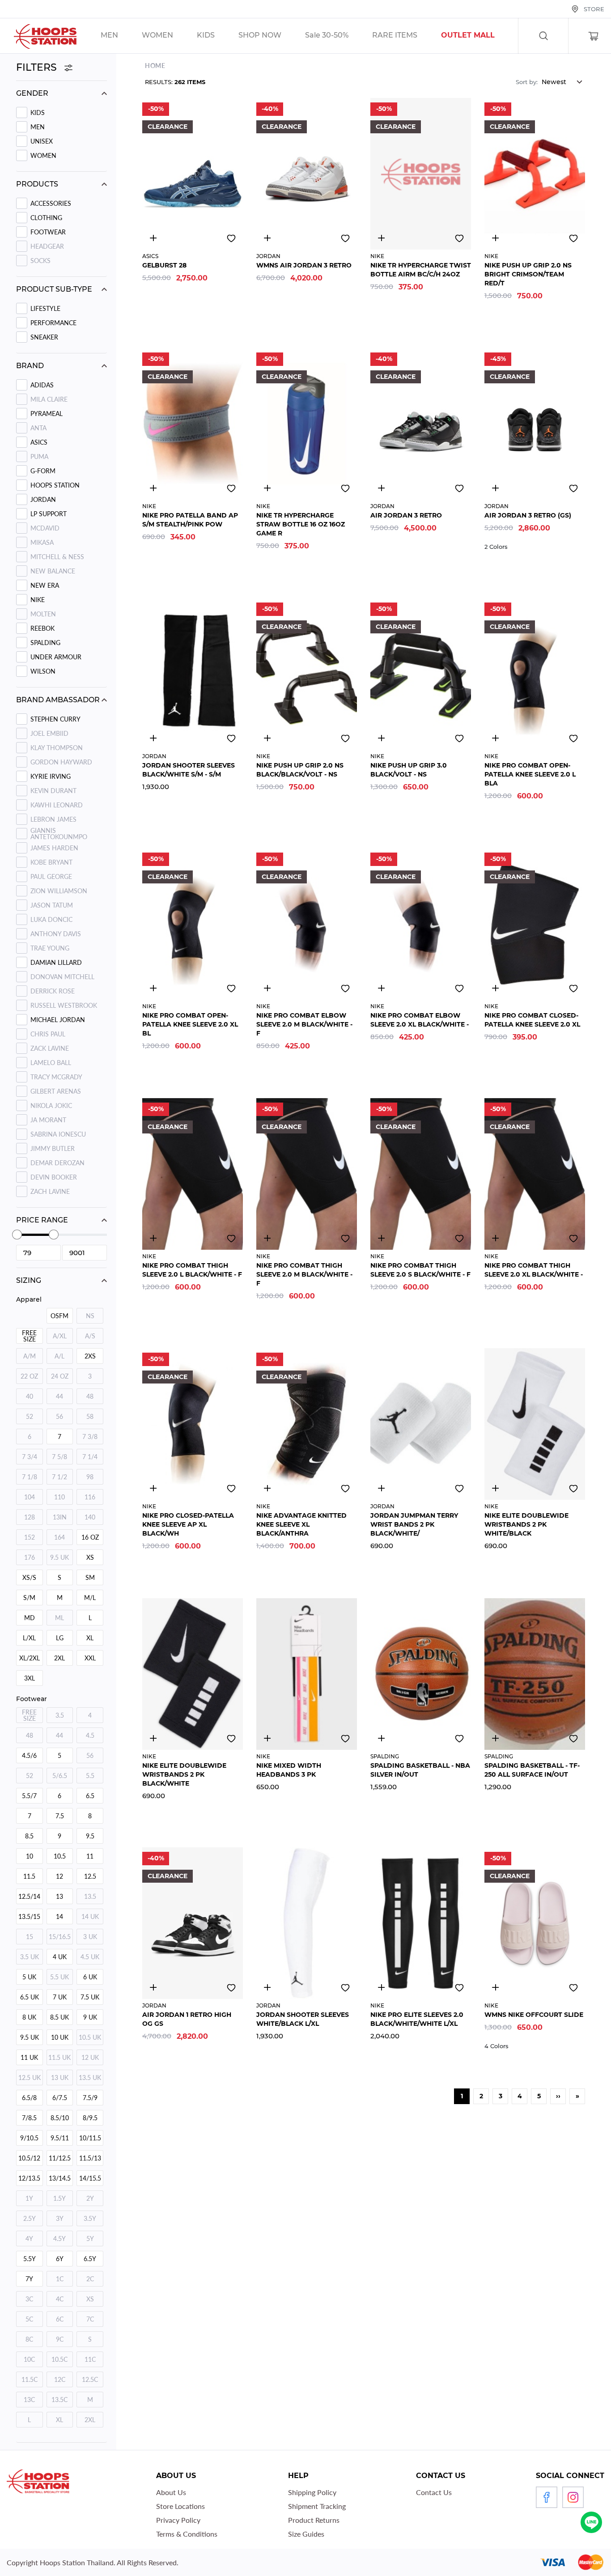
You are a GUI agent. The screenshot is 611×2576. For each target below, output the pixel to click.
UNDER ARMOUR (56, 657)
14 (59, 1916)
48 (90, 1396)
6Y (60, 2259)
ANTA (38, 428)
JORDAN (43, 499)
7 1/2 (59, 1477)
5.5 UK (59, 1977)
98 (90, 1477)
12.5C (90, 2379)
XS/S (29, 1577)
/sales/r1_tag (406, 36)
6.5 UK (30, 1997)
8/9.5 (90, 2118)
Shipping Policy (312, 2492)
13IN (60, 1517)
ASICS (39, 442)
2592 (381, 738)
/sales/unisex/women (169, 36)
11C (90, 2359)
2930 (495, 988)
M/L (90, 1598)
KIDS (38, 112)
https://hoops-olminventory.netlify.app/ (479, 36)
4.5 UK (90, 1957)
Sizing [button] (29, 1280)
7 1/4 (90, 1457)
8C (29, 2339)
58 (90, 1416)
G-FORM (43, 471)
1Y (29, 2198)
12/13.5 (29, 2178)
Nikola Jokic (51, 1106)
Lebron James (53, 819)
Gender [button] (32, 93)
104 (30, 1497)
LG (60, 1638)
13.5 (90, 1896)
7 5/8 (59, 1457)
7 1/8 (30, 1477)
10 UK (60, 2037)
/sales (271, 36)
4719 (381, 488)
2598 (267, 738)
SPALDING (45, 643)
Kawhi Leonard (57, 805)
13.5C (59, 2400)
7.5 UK (90, 1997)
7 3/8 (90, 1437)
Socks (40, 261)
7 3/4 (30, 1457)
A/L (59, 1356)
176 (30, 1557)
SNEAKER (44, 337)
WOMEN (43, 155)
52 (30, 1416)
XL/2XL (30, 1658)
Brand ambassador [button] (58, 700)
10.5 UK (90, 2037)
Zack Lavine (50, 1048)
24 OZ (60, 1376)
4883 (153, 238)
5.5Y (30, 2259)
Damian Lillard (56, 962)
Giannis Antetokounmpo (59, 834)
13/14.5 (60, 2178)
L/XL (29, 1638)
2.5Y (30, 2218)
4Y (29, 2239)
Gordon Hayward (61, 762)
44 (59, 1396)
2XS (90, 1356)
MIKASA (42, 542)
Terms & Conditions (187, 2534)
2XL (59, 1658)
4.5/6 (29, 1755)
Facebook (547, 2497)
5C (29, 2319)
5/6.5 (60, 1776)
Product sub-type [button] (54, 289)
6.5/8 (29, 2098)
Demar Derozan (57, 1163)
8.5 (29, 1836)
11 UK (29, 2057)
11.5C (30, 2379)
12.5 (90, 1876)
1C (60, 2279)
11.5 (29, 1876)
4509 (495, 488)
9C (60, 2339)
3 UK (90, 1937)
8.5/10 (60, 2118)
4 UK (60, 1957)
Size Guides (306, 2534)
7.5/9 (90, 2098)
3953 (267, 1738)
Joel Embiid (49, 733)
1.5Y (59, 2198)
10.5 (60, 1856)
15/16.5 (60, 1937)
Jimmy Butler (53, 1148)
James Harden (54, 848)
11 (90, 1856)
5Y (90, 2239)
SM (90, 1577)
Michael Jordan (58, 1020)
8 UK (29, 2017)
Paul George (51, 876)
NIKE (38, 600)
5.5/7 (29, 1796)
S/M (29, 1598)
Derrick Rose (53, 991)
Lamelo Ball (51, 1063)
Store (594, 9)
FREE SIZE (29, 1336)
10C (29, 2359)
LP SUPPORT (49, 514)
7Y (29, 2279)
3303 (153, 988)
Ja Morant (48, 1120)
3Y (60, 2218)
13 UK (60, 2077)
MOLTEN (43, 614)
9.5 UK (59, 1557)
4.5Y (59, 2239)
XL (90, 1638)
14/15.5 (90, 2178)
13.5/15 (29, 1916)
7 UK (60, 1997)
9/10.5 (29, 2138)
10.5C (59, 2359)
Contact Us (434, 2492)
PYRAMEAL (47, 414)
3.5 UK (30, 1957)
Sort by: (527, 82)
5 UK (29, 1977)
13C (29, 2400)
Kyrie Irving (51, 776)
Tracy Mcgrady (56, 1077)
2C (90, 2279)
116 (90, 1497)
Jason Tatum (52, 905)
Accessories (51, 203)
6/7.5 (60, 2098)
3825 (495, 1488)
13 (59, 1896)
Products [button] (37, 184)
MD (30, 1618)
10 (30, 1856)
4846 (381, 1738)
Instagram (573, 2497)
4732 (267, 238)
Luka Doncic (51, 919)
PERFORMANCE (53, 323)
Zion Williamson (59, 891)
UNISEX (42, 141)
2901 (153, 738)
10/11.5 (90, 2138)
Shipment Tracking (317, 2506)
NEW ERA (45, 585)
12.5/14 (29, 1896)
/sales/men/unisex (121, 36)
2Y (90, 2198)
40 (30, 1396)
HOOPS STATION (55, 485)
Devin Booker (54, 1177)
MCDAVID (45, 528)
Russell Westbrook (64, 1005)
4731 (495, 1987)
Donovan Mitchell (62, 977)
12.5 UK (30, 2077)
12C (60, 2379)
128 (30, 1517)
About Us (171, 2492)
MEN (38, 127)
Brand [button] (30, 366)
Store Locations (180, 2506)
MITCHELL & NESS (57, 557)
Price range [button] (42, 1220)
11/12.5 (60, 2158)
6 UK (90, 1977)
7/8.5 (29, 2118)
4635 (153, 1987)
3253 (153, 1488)
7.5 (60, 1816)
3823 (381, 1987)
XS (90, 1557)
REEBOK (42, 628)
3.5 (60, 1715)
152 (30, 1537)
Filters (38, 67)
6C (60, 2319)
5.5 (90, 1776)
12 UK (90, 2057)
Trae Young (50, 948)
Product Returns (314, 2520)
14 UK (90, 1916)
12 (59, 1876)
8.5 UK (59, 2017)
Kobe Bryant (51, 862)
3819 (381, 1488)
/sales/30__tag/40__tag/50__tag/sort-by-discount (338, 36)
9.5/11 (60, 2138)
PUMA (39, 456)
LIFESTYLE (45, 308)
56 (59, 1416)
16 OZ (90, 1537)
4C (60, 2299)
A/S (90, 1336)
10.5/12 (29, 2158)
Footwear (48, 232)
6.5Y (90, 2259)
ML (59, 1618)
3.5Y (90, 2218)
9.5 (90, 1836)
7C (90, 2319)
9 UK (90, 2017)
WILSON (43, 671)
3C (29, 2299)
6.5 (90, 1796)
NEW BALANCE (53, 571)
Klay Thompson (57, 748)
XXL (90, 1658)
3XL (30, 1678)
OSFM (59, 1316)
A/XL (60, 1336)
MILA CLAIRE (49, 399)
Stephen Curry (55, 719)
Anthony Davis (56, 934)
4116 (153, 488)
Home (155, 66)
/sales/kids (217, 36)
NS (90, 1316)
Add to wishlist (231, 238)
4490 (495, 238)
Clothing (46, 218)
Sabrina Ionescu (58, 1134)
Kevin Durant (53, 791)
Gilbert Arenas (56, 1091)
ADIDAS (42, 385)
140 (90, 1517)
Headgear (47, 246)
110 (59, 1497)
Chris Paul (48, 1034)
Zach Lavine (50, 1191)
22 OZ (29, 1376)
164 (59, 1537)
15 (30, 1937)
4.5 (90, 1735)
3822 (153, 1738)
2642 (381, 238)
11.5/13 (90, 2158)
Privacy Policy (178, 2520)
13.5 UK (90, 2077)
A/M (30, 1356)
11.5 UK (59, 2057)
